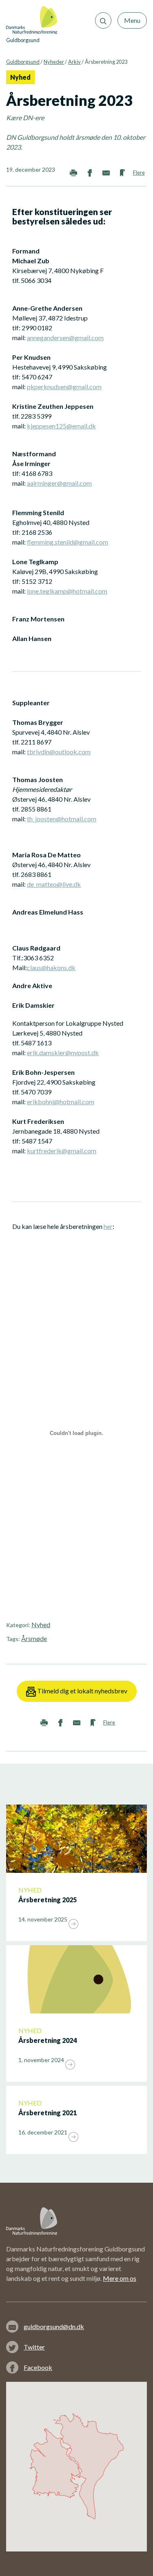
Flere (139, 173)
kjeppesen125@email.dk (61, 426)
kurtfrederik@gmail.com (62, 1151)
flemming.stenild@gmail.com (68, 542)
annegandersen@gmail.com (65, 337)
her (108, 1226)
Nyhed (41, 1624)
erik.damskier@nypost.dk (63, 1053)
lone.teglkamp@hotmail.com (67, 591)
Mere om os (120, 2278)
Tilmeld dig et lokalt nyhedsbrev (82, 1691)
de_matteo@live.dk (54, 884)
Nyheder (54, 62)
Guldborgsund (23, 62)
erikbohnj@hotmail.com (61, 1102)
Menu (132, 20)
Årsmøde (34, 1638)
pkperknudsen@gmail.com (64, 387)
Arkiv (74, 62)
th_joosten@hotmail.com (62, 819)
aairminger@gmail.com (59, 483)
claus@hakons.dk (51, 967)
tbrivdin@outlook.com (59, 752)
